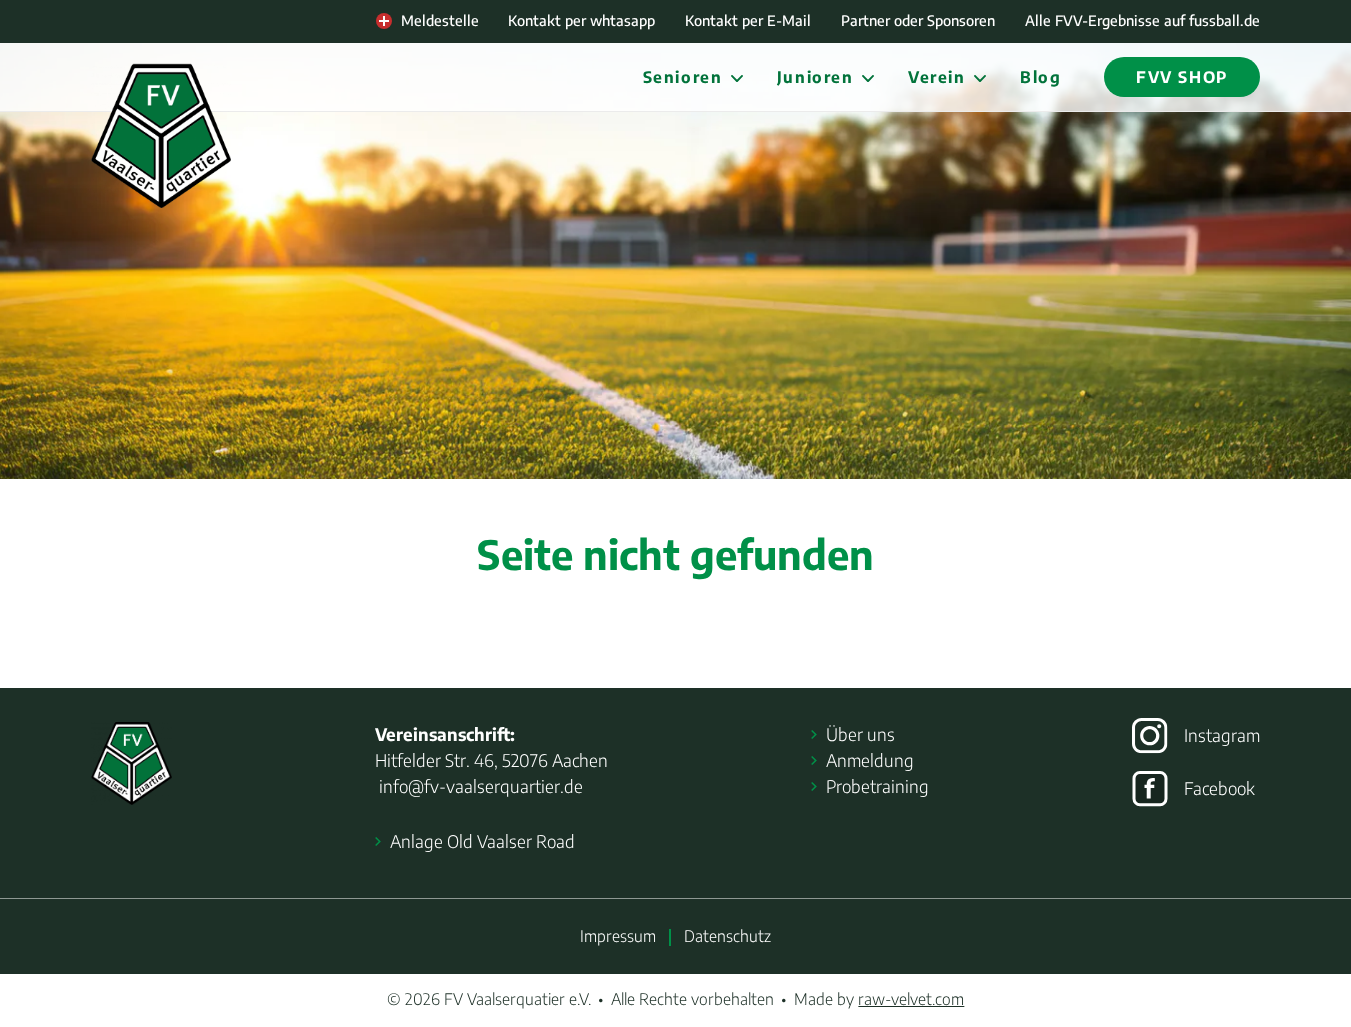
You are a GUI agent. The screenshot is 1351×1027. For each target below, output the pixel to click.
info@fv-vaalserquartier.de (479, 786)
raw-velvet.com (911, 998)
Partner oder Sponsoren (918, 20)
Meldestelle (440, 20)
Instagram (1222, 735)
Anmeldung (870, 760)
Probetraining (877, 786)
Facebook (1219, 788)
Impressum (618, 935)
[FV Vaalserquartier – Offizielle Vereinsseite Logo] (161, 136)
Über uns (860, 734)
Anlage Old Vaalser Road (482, 841)
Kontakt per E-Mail (748, 20)
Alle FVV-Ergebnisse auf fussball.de (1142, 20)
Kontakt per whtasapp (581, 20)
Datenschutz (727, 935)
